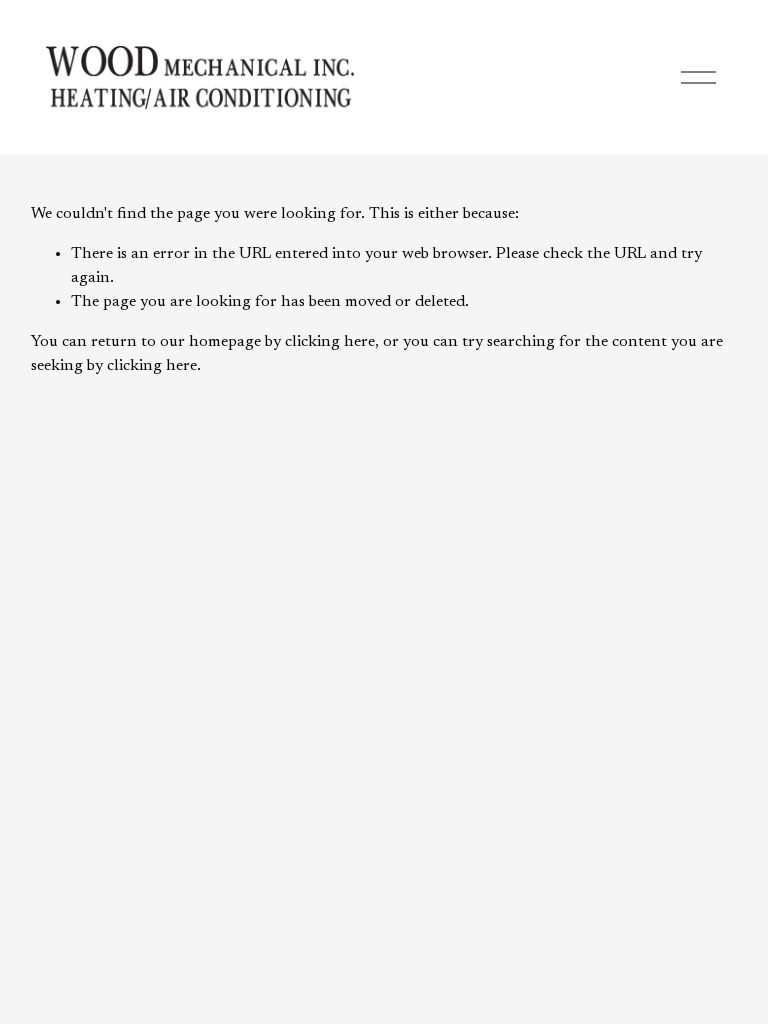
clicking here (330, 342)
